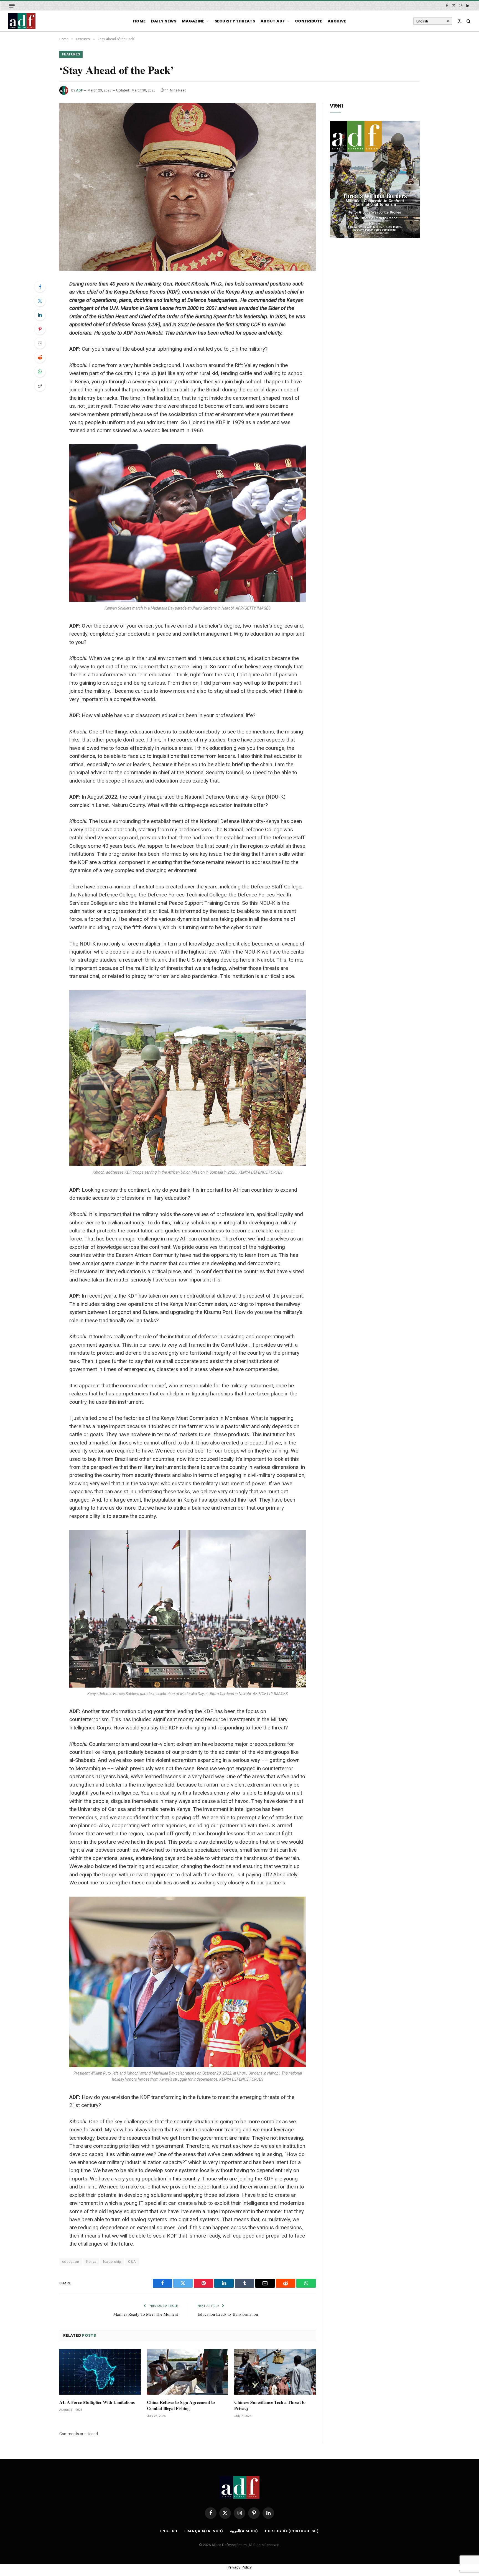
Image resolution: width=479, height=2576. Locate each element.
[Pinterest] (40, 329)
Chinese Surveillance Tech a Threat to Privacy (270, 2405)
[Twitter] (40, 301)
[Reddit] (40, 357)
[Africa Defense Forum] (22, 21)
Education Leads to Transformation (228, 2314)
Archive (337, 21)
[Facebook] (40, 287)
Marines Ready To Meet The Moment (146, 2314)
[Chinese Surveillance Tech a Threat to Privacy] (275, 2372)
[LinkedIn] (40, 315)
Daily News (164, 21)
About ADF (273, 21)
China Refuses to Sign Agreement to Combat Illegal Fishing (181, 2405)
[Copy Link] (40, 386)
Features (71, 54)
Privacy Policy (240, 2567)
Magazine (193, 21)
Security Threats (235, 21)
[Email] (40, 343)
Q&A (132, 2262)
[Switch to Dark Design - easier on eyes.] (460, 21)
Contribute (309, 21)
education (71, 2262)
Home (139, 21)
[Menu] (12, 6)
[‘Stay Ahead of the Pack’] (188, 187)
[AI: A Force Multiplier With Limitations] (100, 2372)
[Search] (468, 21)
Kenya (91, 2262)
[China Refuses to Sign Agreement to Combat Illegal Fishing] (188, 2372)
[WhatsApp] (40, 371)
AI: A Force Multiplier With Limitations (97, 2402)
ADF (79, 90)
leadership (112, 2262)
